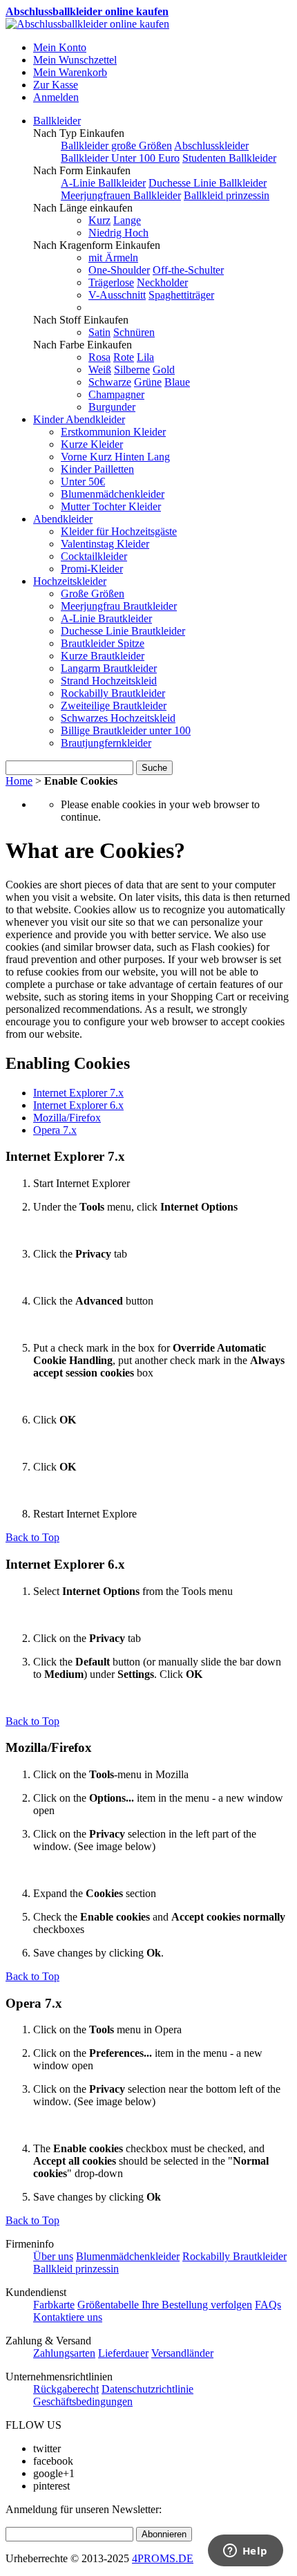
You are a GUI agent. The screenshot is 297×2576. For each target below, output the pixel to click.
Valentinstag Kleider (105, 544)
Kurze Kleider (92, 444)
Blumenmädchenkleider (113, 494)
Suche (154, 768)
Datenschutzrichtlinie (147, 2389)
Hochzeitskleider (70, 581)
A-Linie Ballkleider (103, 183)
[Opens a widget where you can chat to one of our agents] (245, 2552)
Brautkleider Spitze (103, 643)
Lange (127, 220)
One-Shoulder (119, 270)
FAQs (268, 2305)
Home (19, 781)
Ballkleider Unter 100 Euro (120, 158)
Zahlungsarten (64, 2353)
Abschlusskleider (211, 146)
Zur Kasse (56, 85)
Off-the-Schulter (188, 270)
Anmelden (56, 97)
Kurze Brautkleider (103, 656)
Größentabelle (109, 2305)
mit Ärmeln (113, 258)
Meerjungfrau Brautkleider (119, 606)
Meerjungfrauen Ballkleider (121, 195)
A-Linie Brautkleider (106, 618)
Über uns (53, 2256)
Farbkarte (54, 2305)
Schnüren (134, 332)
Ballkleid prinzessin (227, 195)
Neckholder (162, 282)
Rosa (99, 357)
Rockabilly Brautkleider (113, 693)
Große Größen (93, 594)
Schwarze (110, 382)
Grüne (148, 382)
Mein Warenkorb (70, 72)
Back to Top (32, 1537)
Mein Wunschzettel (75, 60)
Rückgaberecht (66, 2389)
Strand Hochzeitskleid (109, 681)
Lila (145, 357)
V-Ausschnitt (117, 295)
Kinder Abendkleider (79, 419)
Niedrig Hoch (118, 233)
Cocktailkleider (94, 556)
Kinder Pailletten (97, 469)
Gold (164, 370)
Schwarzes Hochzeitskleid (118, 718)
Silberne (132, 370)
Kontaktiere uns (68, 2317)
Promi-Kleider (92, 569)
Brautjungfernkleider (106, 743)
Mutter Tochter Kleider (111, 506)
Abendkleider (63, 519)
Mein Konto (60, 47)
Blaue (177, 382)
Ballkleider (57, 121)
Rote (124, 357)
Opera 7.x (55, 1130)
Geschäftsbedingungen (83, 2401)
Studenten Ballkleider (229, 158)
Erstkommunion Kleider (113, 432)
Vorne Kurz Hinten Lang (115, 457)
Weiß (100, 370)
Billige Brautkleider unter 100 (126, 730)
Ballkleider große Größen (116, 146)
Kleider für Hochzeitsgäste (119, 531)
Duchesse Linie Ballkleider (208, 183)
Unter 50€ (83, 482)
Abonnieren (164, 2534)
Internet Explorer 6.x (78, 1105)
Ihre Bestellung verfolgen (197, 2305)
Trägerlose (111, 282)
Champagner (116, 394)
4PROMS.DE (163, 2558)
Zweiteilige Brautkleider (114, 706)
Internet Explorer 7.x (78, 1093)
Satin (99, 332)
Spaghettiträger (181, 295)
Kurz (99, 220)
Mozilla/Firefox (67, 1118)
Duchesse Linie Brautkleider (123, 631)
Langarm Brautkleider (109, 668)
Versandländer (182, 2353)
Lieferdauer (123, 2353)
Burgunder (112, 407)
